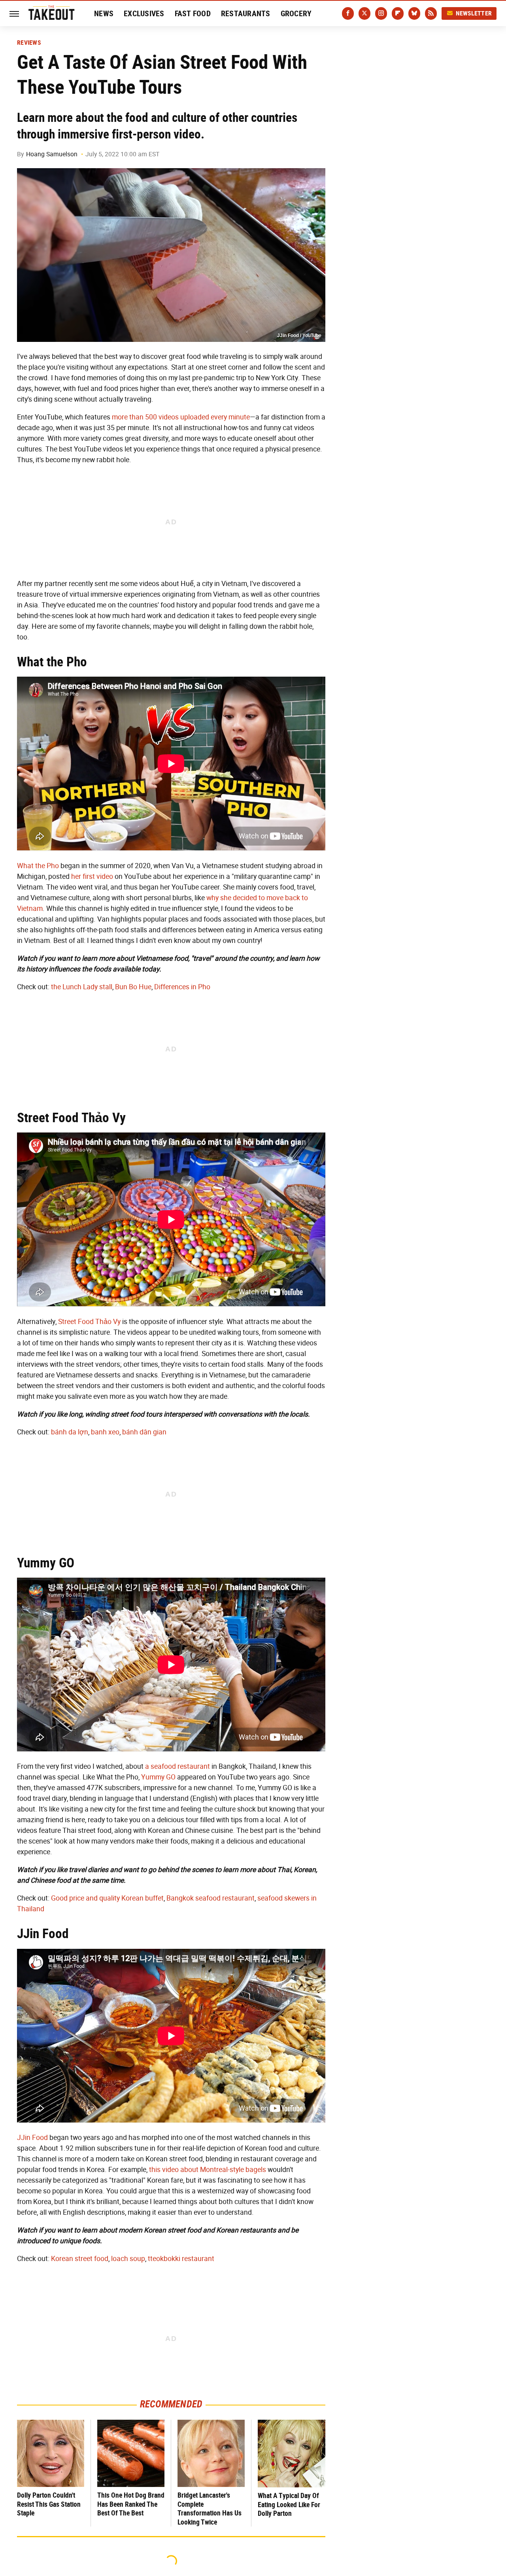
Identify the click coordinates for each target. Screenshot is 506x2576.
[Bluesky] (414, 13)
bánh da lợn (70, 1432)
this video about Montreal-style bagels (208, 2170)
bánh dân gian (144, 1432)
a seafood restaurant (177, 1766)
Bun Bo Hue (133, 987)
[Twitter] (364, 13)
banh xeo (105, 1432)
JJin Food (32, 2138)
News (104, 13)
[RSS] (431, 13)
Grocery (296, 13)
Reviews (29, 43)
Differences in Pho (182, 987)
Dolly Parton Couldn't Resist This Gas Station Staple (49, 2504)
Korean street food (80, 2259)
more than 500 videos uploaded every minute (181, 417)
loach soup (128, 2259)
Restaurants (246, 13)
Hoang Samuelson (52, 154)
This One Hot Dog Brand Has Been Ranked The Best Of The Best (131, 2504)
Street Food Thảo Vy (89, 1322)
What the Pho (38, 866)
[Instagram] (381, 13)
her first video (92, 876)
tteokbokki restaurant (181, 2259)
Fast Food (193, 13)
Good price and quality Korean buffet (107, 1898)
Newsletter (474, 13)
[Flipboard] (398, 13)
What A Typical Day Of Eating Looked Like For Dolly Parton (289, 2504)
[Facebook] (348, 13)
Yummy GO (158, 1777)
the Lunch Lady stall (82, 987)
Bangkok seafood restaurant (211, 1898)
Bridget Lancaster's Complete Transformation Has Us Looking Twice (210, 2509)
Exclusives (144, 13)
